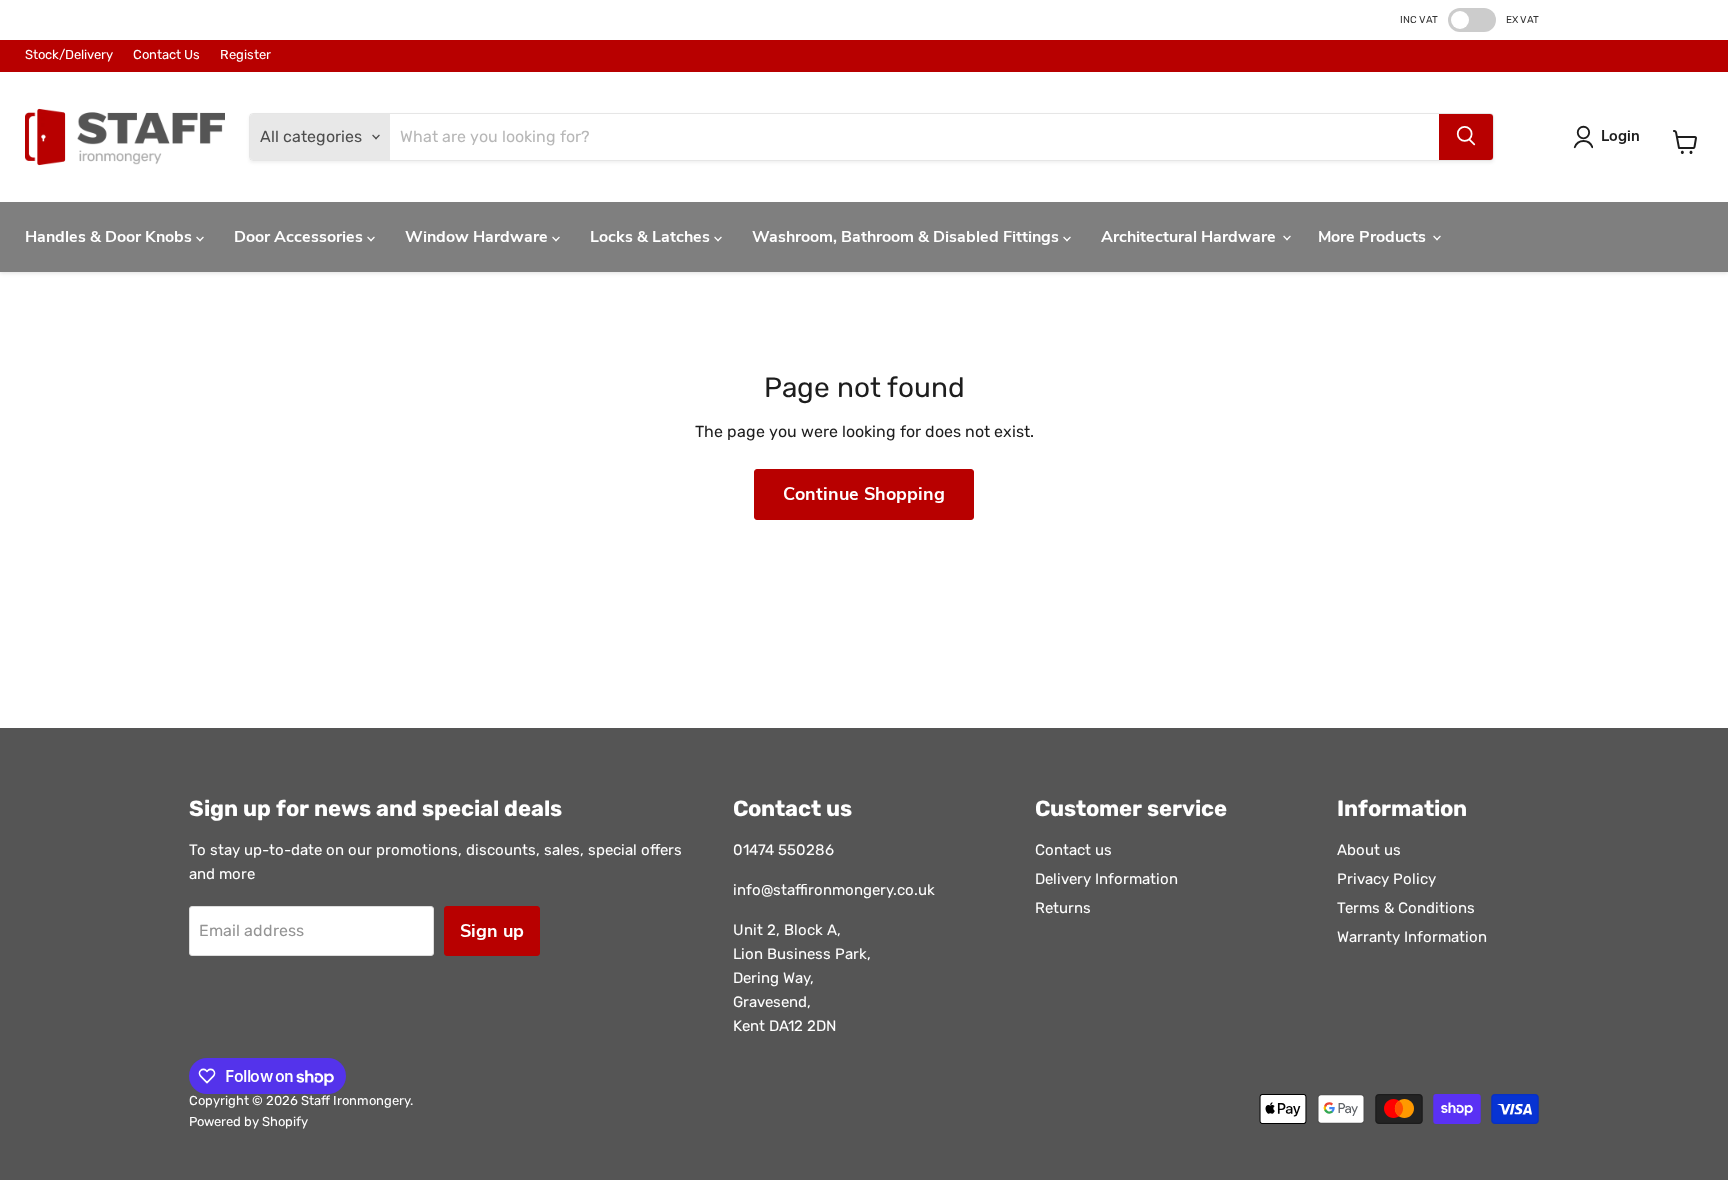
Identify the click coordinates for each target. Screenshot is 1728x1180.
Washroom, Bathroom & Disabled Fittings (907, 237)
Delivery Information (1106, 879)
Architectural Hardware (1190, 237)
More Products (1374, 237)
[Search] (1466, 137)
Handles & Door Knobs (110, 237)
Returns (1063, 908)
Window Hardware (478, 237)
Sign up (492, 931)
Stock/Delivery (69, 55)
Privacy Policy (1386, 879)
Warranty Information (1412, 937)
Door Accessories (300, 237)
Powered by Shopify (248, 1121)
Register (245, 55)
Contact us (1073, 850)
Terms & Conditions (1406, 908)
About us (1369, 850)
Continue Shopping (864, 494)
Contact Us (166, 55)
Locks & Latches (652, 237)
